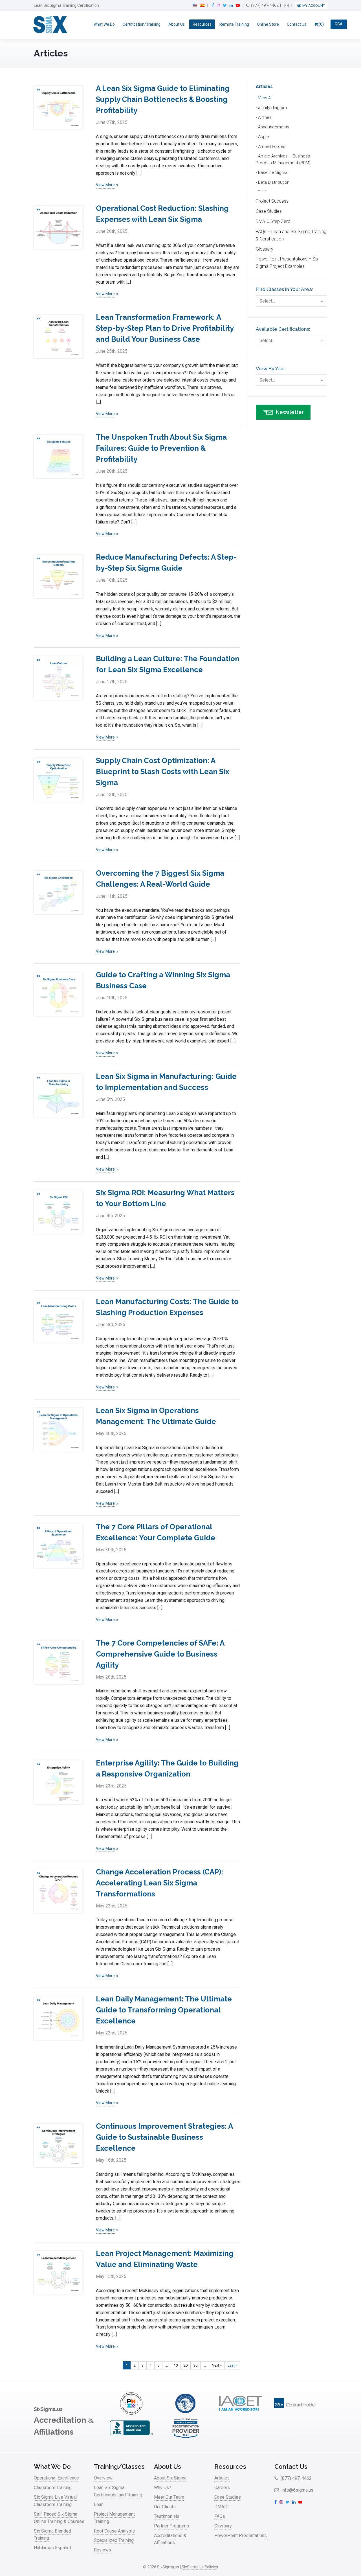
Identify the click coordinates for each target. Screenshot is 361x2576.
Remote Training (234, 24)
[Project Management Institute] (131, 2413)
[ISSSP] (186, 2413)
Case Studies (269, 211)
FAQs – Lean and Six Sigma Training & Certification (291, 235)
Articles (264, 86)
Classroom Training (53, 2488)
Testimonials (167, 2516)
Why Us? (163, 2488)
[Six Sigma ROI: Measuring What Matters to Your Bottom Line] (59, 1212)
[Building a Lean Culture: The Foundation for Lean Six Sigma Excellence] (59, 678)
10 (176, 2365)
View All (265, 98)
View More (105, 185)
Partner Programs (171, 2526)
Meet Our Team (169, 2497)
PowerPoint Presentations (241, 2536)
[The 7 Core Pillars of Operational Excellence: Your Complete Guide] (59, 1546)
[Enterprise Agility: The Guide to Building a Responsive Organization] (59, 1782)
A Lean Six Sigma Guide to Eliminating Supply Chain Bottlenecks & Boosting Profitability (163, 99)
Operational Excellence (56, 2478)
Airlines (265, 117)
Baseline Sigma (273, 172)
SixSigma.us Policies (200, 2567)
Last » (232, 2365)
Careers (222, 2488)
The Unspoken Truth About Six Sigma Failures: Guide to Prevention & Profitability (161, 448)
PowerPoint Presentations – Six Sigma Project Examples (287, 263)
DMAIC (221, 2507)
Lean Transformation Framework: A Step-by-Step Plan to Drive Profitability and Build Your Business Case (165, 328)
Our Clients (165, 2507)
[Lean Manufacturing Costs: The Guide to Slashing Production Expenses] (59, 1321)
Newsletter (290, 412)
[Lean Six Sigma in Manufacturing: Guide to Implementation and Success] (59, 1096)
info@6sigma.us (297, 2490)
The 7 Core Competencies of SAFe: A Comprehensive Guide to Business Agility (160, 1654)
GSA (339, 24)
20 (186, 2365)
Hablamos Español (52, 2548)
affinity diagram (272, 108)
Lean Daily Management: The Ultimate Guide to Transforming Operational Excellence (164, 2010)
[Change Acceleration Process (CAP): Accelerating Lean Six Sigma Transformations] (59, 1891)
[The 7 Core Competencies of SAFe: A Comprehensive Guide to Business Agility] (59, 1662)
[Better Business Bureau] (131, 2438)
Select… (267, 301)
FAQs (220, 2516)
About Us (177, 24)
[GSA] (295, 2413)
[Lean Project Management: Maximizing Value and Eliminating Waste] (59, 2273)
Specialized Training (114, 2540)
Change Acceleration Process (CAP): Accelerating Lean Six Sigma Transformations (159, 1883)
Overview (103, 2478)
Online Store (268, 24)
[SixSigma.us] (49, 25)
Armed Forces (272, 146)
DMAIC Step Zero (273, 221)
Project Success (272, 201)
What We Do (104, 24)
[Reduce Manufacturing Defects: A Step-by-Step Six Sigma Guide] (59, 576)
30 (195, 2365)
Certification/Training (142, 24)
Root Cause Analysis (114, 2531)
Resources (202, 24)
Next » (217, 2365)
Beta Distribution (274, 182)
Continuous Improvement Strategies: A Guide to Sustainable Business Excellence (164, 2137)
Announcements (274, 127)
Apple (264, 137)
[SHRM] (186, 2438)
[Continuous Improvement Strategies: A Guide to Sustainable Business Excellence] (59, 2145)
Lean (99, 2504)
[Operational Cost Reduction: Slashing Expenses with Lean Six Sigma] (59, 228)
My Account (314, 6)
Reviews (103, 2550)
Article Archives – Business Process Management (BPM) (283, 159)
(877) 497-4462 (264, 5)
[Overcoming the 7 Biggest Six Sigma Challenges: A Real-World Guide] (59, 892)
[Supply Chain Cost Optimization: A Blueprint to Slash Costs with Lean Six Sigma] (59, 780)
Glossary (265, 249)
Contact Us (297, 24)
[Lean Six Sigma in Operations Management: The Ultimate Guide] (59, 1430)
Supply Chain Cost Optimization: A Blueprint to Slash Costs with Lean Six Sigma (163, 772)
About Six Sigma (170, 2478)
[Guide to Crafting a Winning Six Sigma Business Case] (59, 994)
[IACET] (240, 2413)
